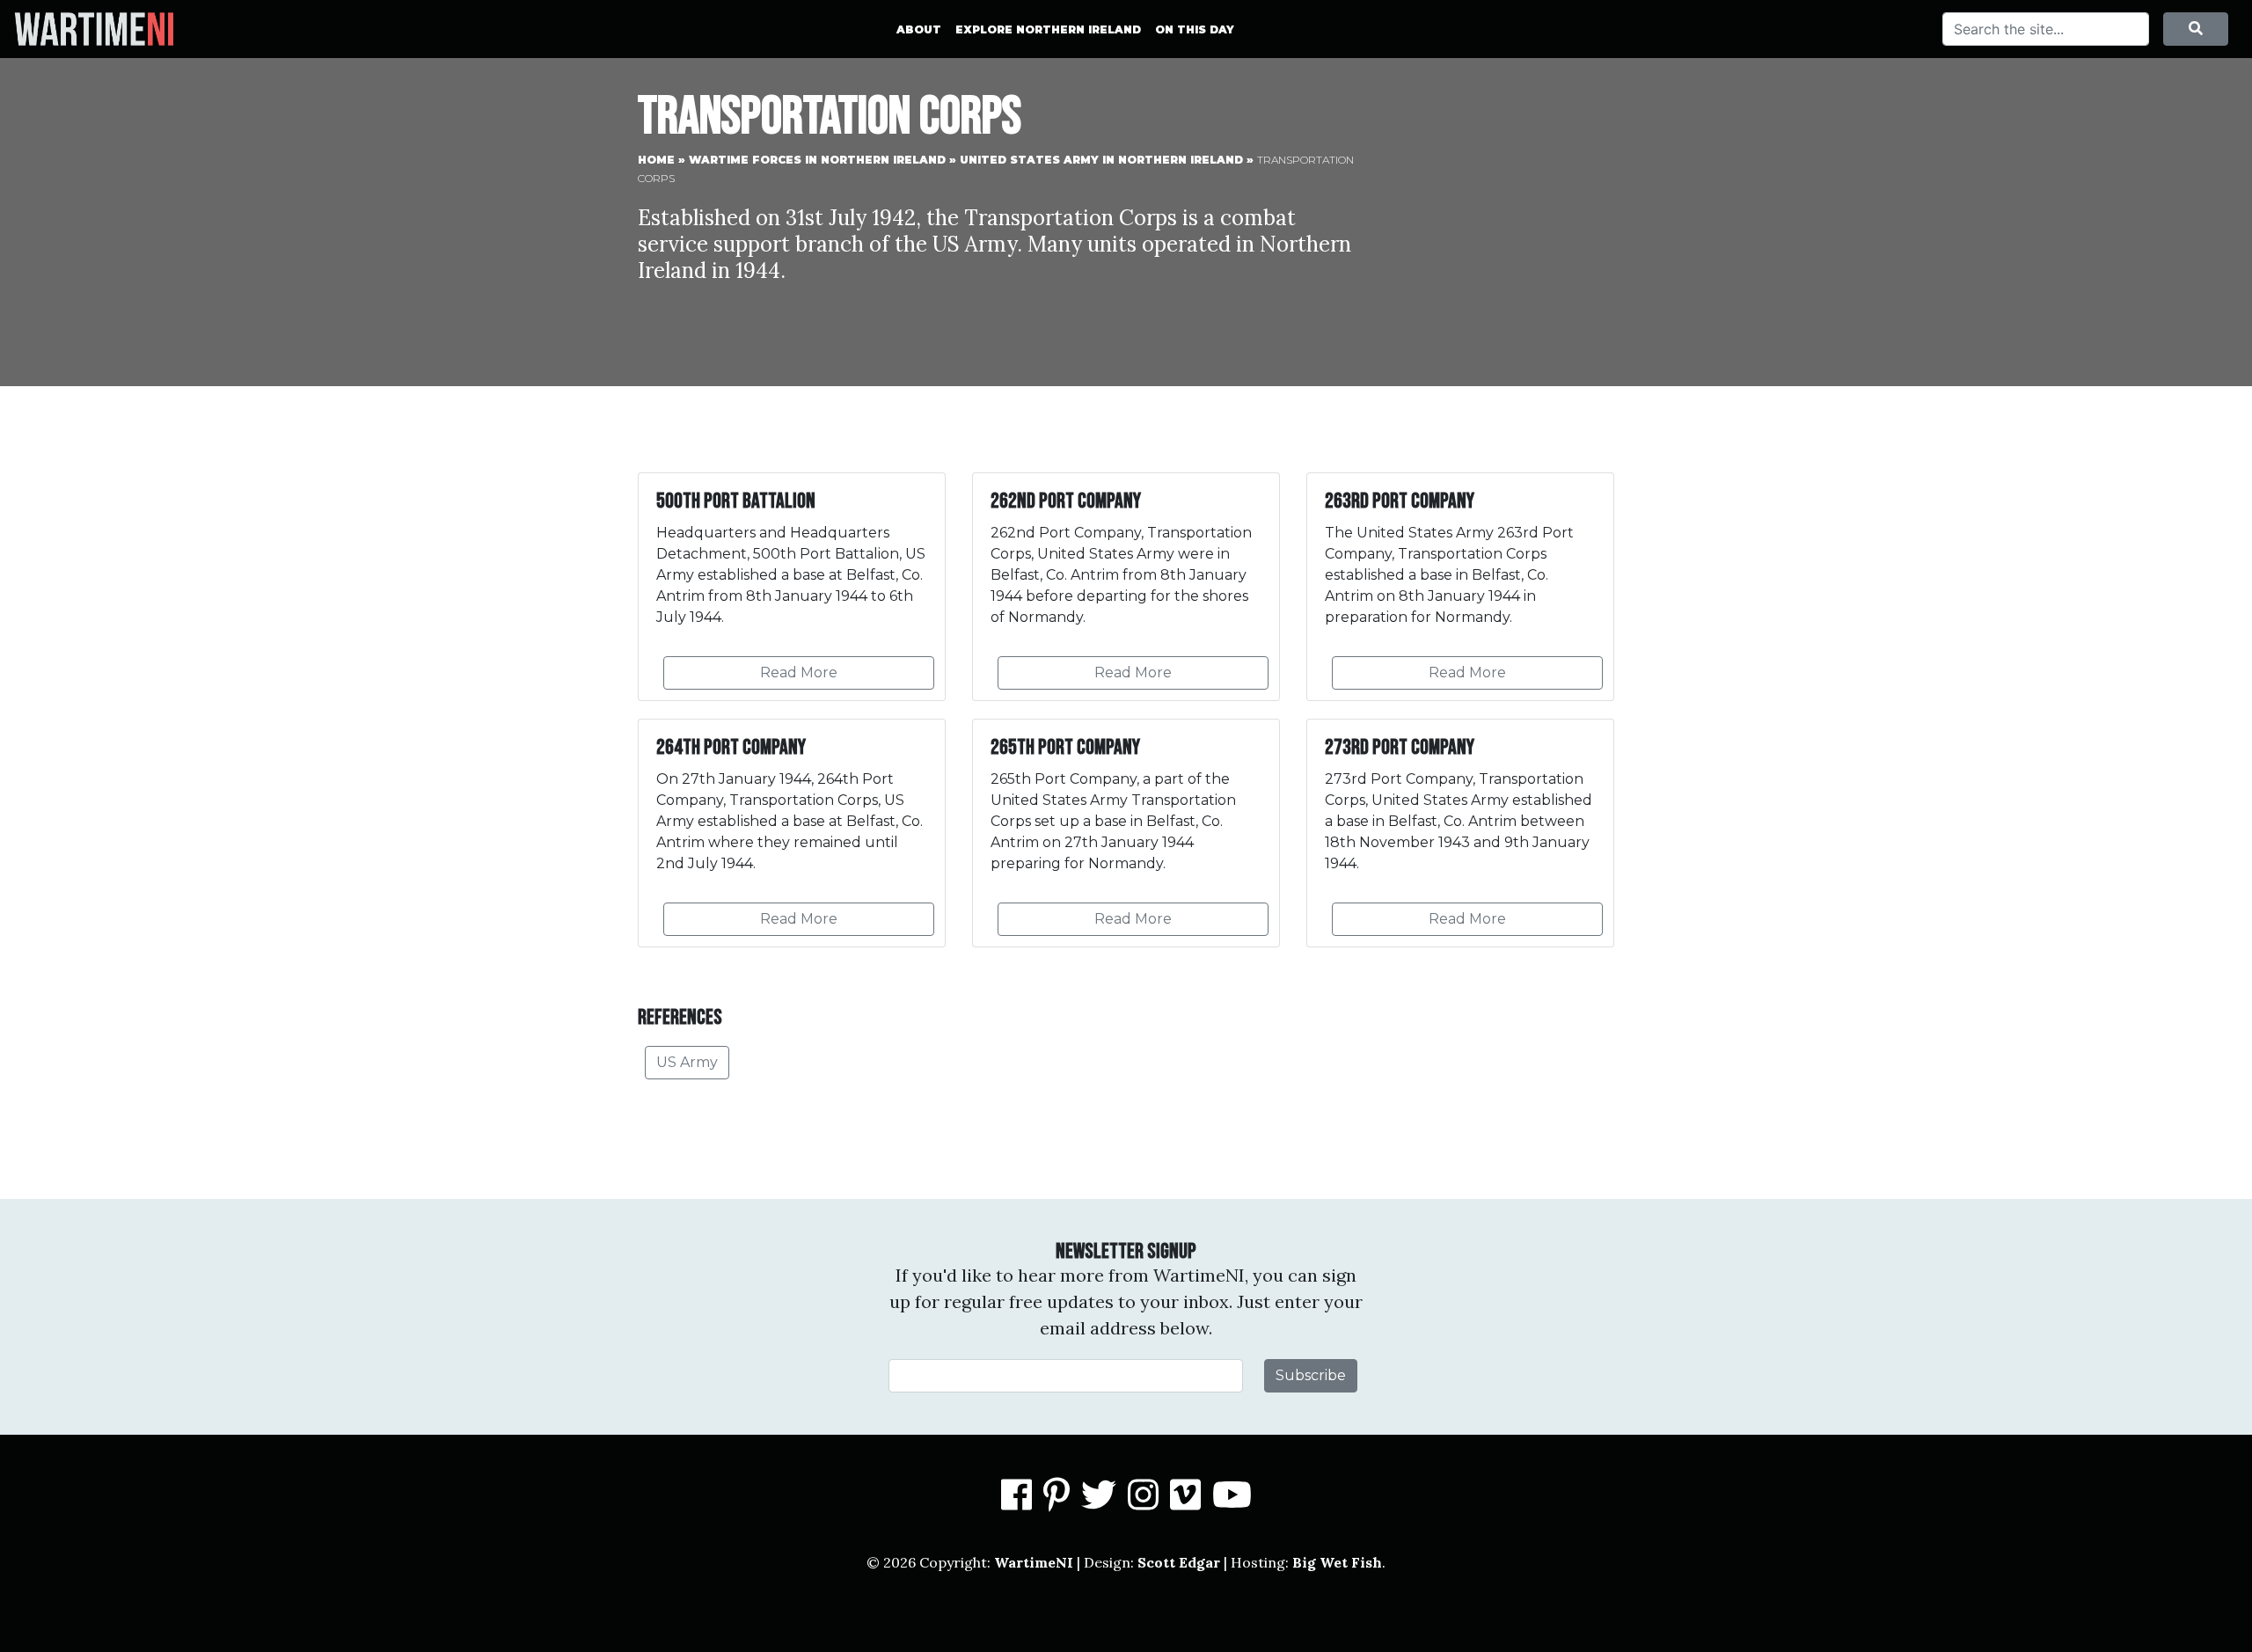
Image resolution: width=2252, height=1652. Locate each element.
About (919, 29)
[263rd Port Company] (1460, 587)
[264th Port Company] (792, 833)
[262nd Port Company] (1126, 587)
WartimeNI (1034, 1562)
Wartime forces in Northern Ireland (817, 160)
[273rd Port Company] (1460, 833)
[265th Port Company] (1126, 833)
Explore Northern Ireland (1048, 29)
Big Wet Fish (1337, 1562)
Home (656, 160)
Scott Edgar (1179, 1562)
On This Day (1195, 29)
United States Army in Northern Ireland (1101, 160)
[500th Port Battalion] (792, 587)
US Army (687, 1062)
